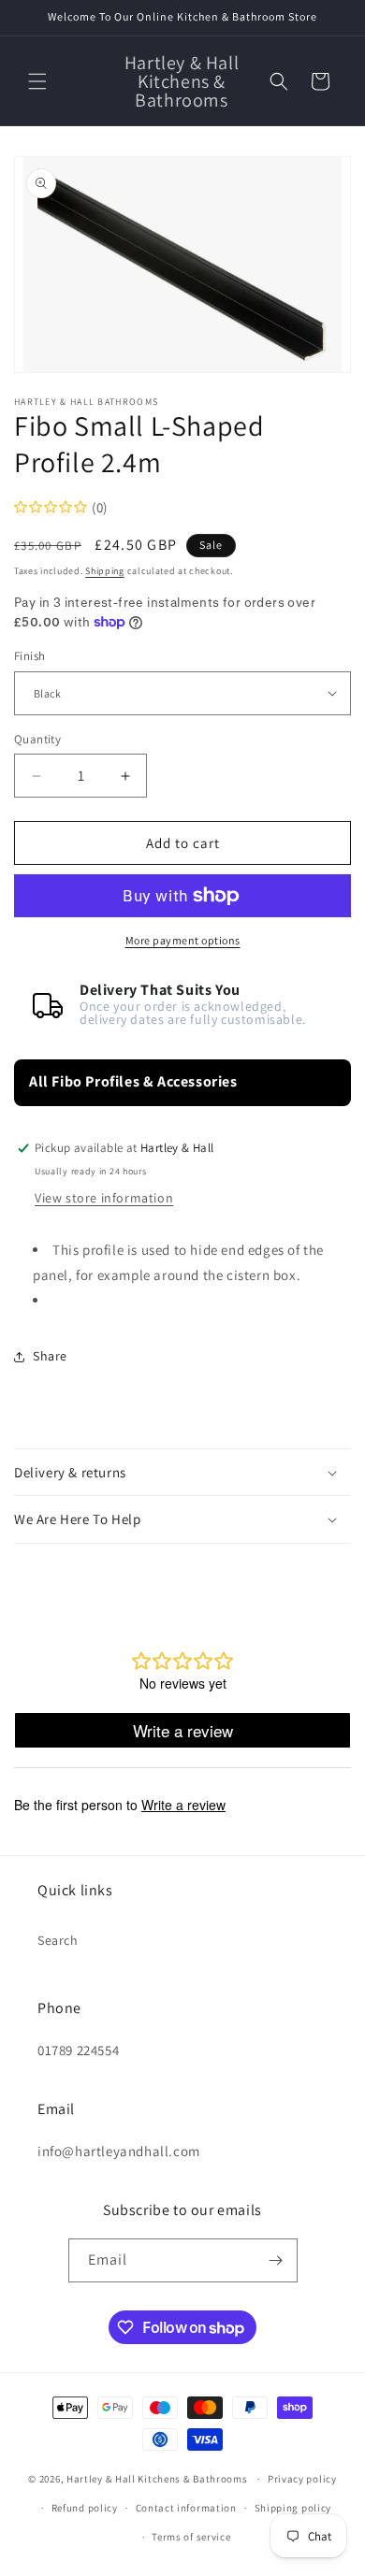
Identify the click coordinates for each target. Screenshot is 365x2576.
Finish (29, 656)
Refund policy (85, 2508)
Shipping (105, 571)
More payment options (183, 940)
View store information (104, 1198)
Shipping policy (293, 2508)
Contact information (186, 2508)
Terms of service (191, 2537)
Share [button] (50, 1356)
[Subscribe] (276, 2260)
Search (58, 1940)
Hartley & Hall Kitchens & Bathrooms (157, 2479)
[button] (37, 81)
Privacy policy (302, 2479)
